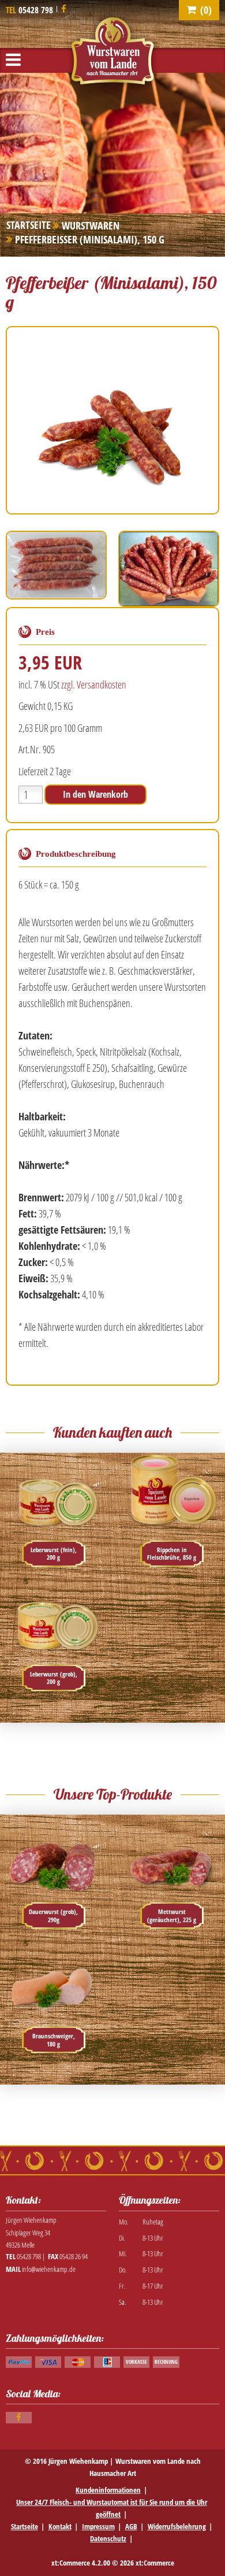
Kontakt (60, 2526)
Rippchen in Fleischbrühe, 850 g (172, 1554)
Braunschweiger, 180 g (54, 2040)
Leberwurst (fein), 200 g (54, 1554)
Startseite (25, 2526)
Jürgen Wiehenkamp (78, 2461)
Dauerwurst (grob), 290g (53, 1916)
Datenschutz (108, 2538)
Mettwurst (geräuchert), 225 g (172, 1916)
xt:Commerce (155, 2563)
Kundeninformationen (108, 2490)
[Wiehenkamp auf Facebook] (64, 9)
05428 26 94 (74, 2256)
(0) (206, 10)
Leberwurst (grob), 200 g (54, 1678)
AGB (131, 2526)
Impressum (98, 2526)
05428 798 (36, 10)
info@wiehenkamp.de (49, 2269)
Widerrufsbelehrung (177, 2526)
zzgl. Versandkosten (94, 684)
